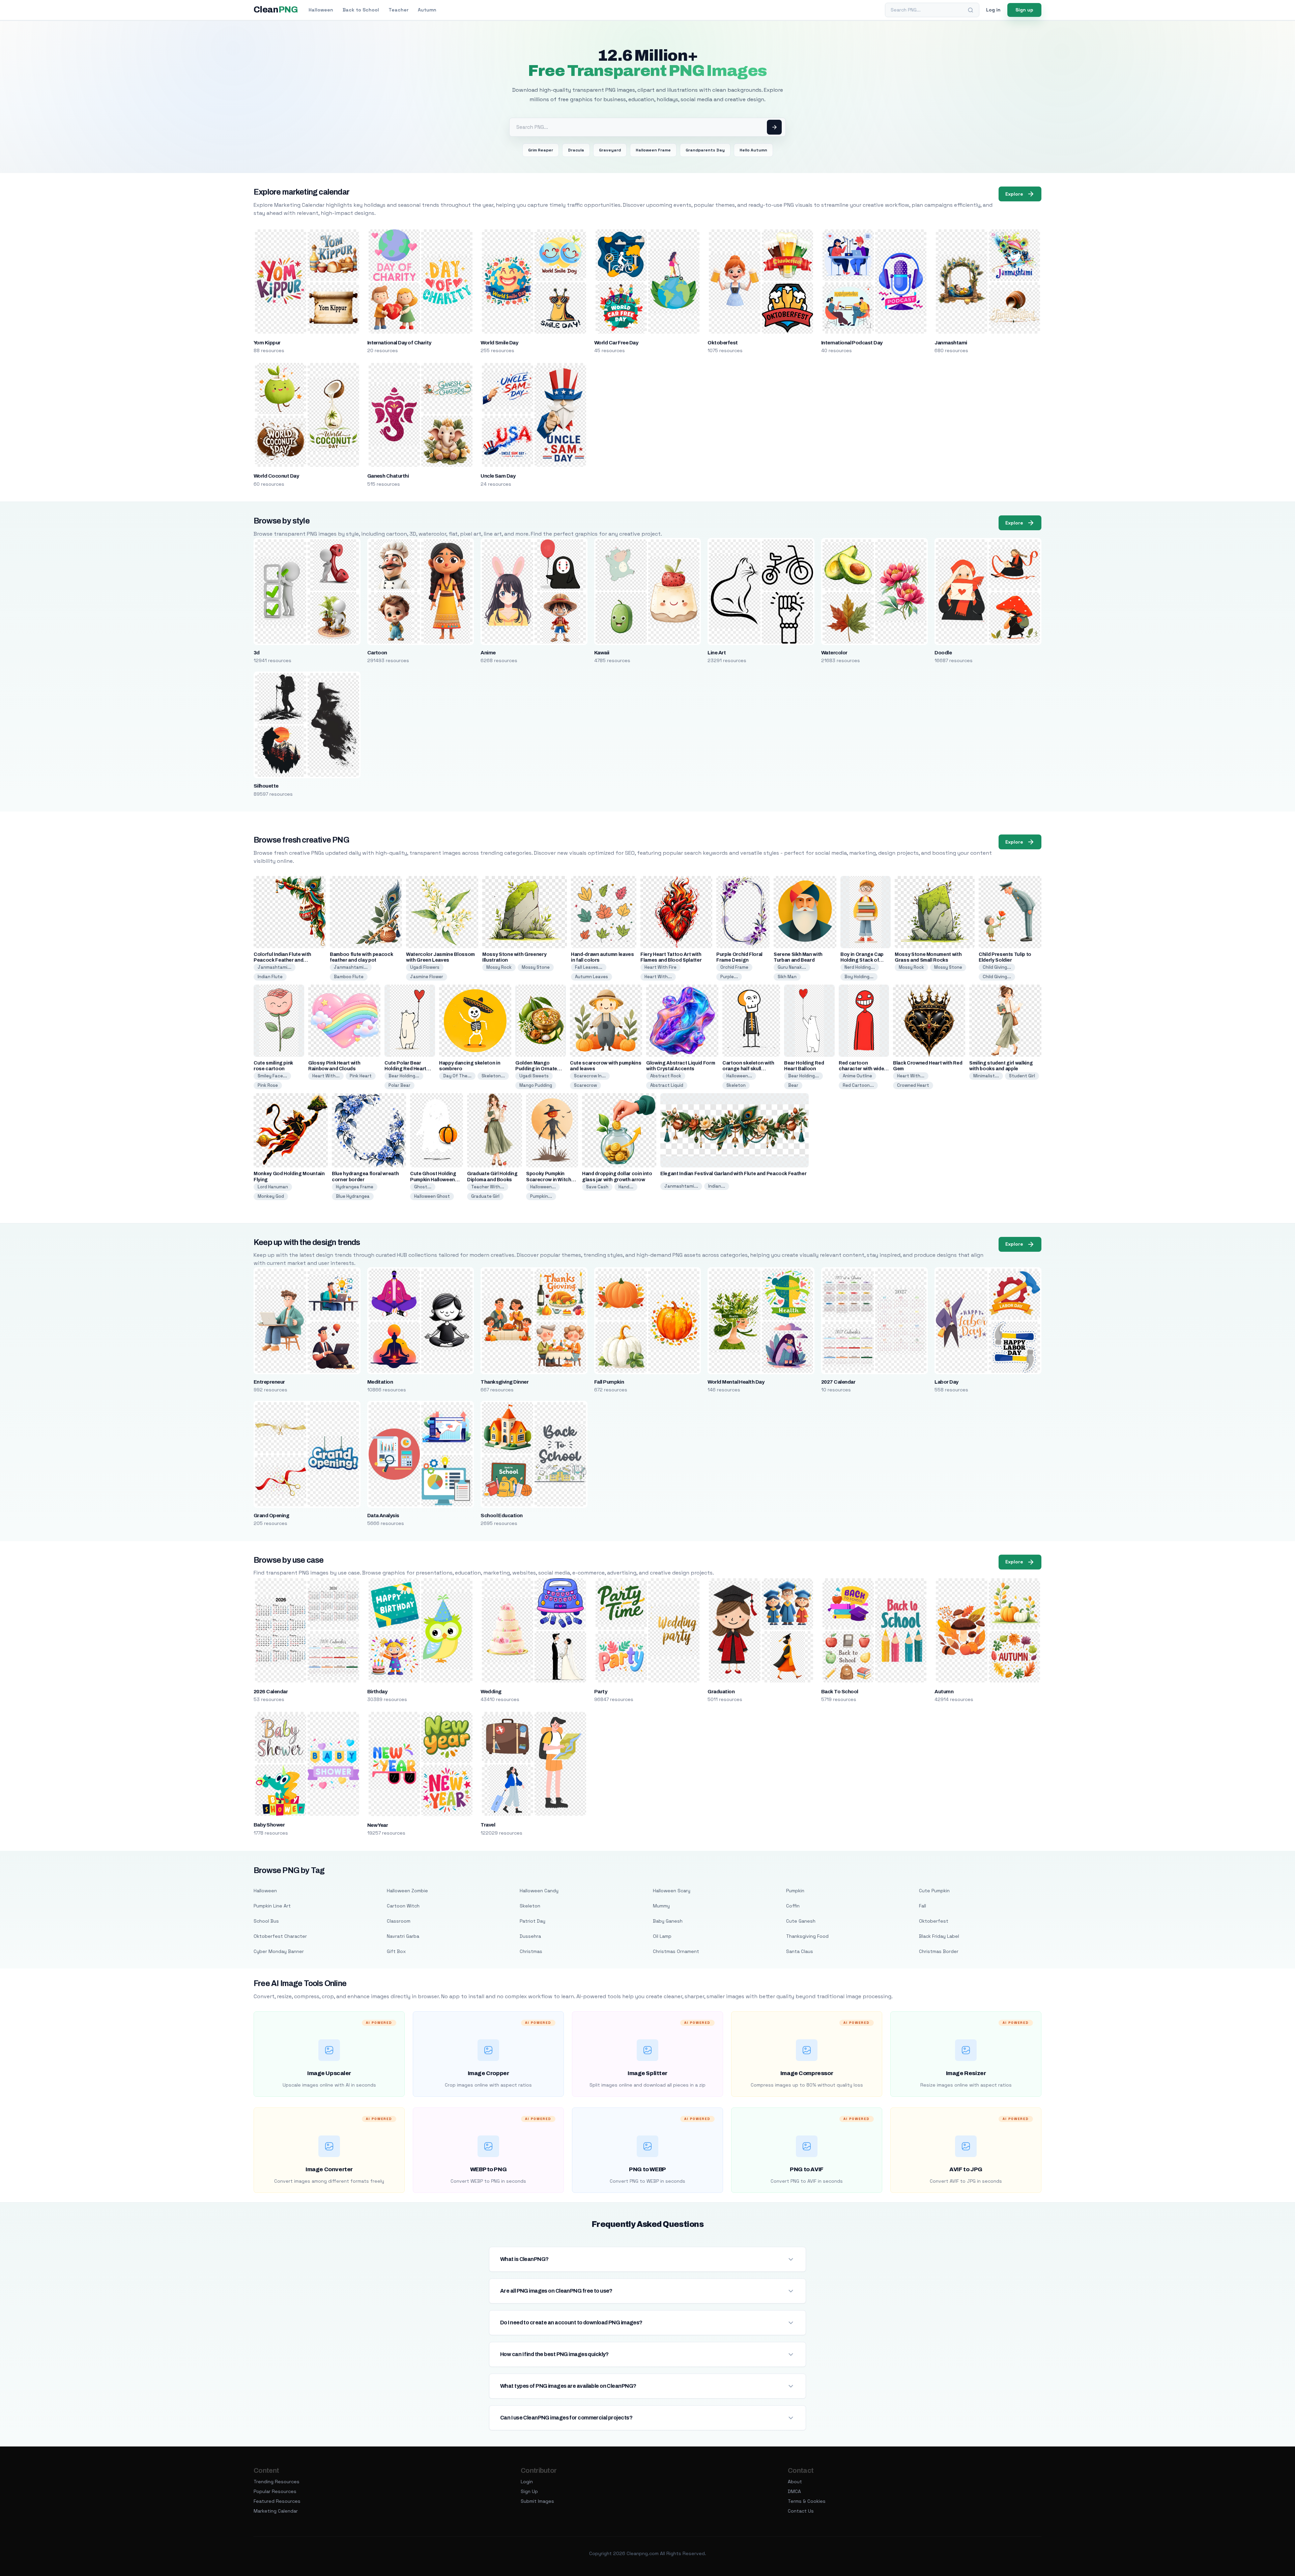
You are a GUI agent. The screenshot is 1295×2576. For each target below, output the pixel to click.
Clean (276, 10)
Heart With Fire (660, 967)
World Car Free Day (616, 343)
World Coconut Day (276, 476)
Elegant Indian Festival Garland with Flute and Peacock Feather (733, 1174)
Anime (488, 653)
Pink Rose (268, 1085)
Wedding (491, 1692)
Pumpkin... (541, 1196)
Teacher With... (488, 1187)
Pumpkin (795, 1891)
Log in (993, 10)
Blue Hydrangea (353, 1196)
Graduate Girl (485, 1196)
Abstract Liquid (667, 1085)
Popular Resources (275, 2491)
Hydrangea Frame (355, 1187)
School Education (502, 1516)
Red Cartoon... (858, 1085)
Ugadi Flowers (425, 967)
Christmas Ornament (676, 1951)
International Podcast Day (852, 343)
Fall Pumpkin (609, 1382)
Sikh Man (787, 977)
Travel (488, 1825)
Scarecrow (585, 1085)
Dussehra (530, 1936)
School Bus (266, 1921)
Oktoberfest (723, 343)
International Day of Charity (399, 343)
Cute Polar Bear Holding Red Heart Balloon (405, 1069)
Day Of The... (457, 1076)
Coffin (793, 1906)
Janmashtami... (275, 967)
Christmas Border (939, 1951)
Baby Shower (269, 1825)
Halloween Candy (539, 1891)
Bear (793, 1085)
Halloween (321, 10)
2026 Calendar (271, 1692)
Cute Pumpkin (934, 1891)
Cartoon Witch (403, 1906)
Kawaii (602, 653)
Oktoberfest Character (280, 1936)
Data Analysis (383, 1516)
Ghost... (423, 1187)
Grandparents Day (705, 150)
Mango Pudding (536, 1085)
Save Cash (597, 1187)
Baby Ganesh (668, 1921)
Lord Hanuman (273, 1187)
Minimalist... (986, 1076)
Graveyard (610, 150)
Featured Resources (277, 2501)
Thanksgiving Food (807, 1936)
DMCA (794, 2491)
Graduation (721, 1692)
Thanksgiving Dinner (505, 1382)
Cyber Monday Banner (279, 1951)
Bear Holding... (404, 1076)
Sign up (1024, 10)
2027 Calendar (838, 1382)
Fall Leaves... (589, 967)
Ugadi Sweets (534, 1076)
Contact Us (801, 2511)
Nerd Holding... (860, 967)
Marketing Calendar (276, 2511)
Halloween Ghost (432, 1196)
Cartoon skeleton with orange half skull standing (748, 1069)
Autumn (427, 10)
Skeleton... (493, 1076)
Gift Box (396, 1951)
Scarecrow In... (590, 1076)
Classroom (399, 1921)
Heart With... (658, 977)
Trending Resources (277, 2482)
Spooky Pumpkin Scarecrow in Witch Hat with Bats (549, 1179)
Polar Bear (399, 1085)
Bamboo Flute (349, 977)
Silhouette (266, 786)
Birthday (377, 1692)
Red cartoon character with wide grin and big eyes (861, 1069)
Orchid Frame (734, 967)
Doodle (943, 653)
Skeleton (736, 1085)
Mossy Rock (499, 967)
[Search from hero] (774, 127)
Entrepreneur (269, 1382)
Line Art (717, 653)
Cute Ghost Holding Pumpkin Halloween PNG (433, 1179)
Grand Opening (271, 1516)
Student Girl (1022, 1076)
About (795, 2482)
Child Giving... (997, 967)
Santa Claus (800, 1951)
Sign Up (529, 2491)
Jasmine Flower (427, 977)
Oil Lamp (662, 1936)
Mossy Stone (536, 967)
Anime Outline (857, 1076)
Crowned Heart (913, 1085)
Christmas (531, 1951)
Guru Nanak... (792, 967)
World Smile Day (499, 343)
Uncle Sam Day (498, 476)
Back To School (840, 1692)
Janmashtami (951, 343)
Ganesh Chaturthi (388, 476)
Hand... (626, 1187)
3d (257, 653)
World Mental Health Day (736, 1382)
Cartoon (377, 653)
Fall (923, 1906)
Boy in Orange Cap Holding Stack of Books (862, 960)
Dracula (576, 150)
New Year (378, 1825)
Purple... (729, 977)
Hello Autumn (753, 150)
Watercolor (834, 653)
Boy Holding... (859, 977)
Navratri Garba (403, 1936)
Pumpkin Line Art (272, 1906)
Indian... (717, 1186)
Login (527, 2482)
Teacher (398, 10)
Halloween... (739, 1076)
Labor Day (946, 1382)
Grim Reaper (541, 150)
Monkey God (271, 1196)
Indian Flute (270, 977)
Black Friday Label (939, 1936)
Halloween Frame (653, 150)
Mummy (661, 1906)
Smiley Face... (272, 1076)
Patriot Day (533, 1921)
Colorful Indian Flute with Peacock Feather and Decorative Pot (282, 960)
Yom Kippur (267, 343)
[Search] (971, 10)
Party (601, 1692)
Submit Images (537, 2501)
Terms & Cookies (807, 2501)
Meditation (380, 1382)
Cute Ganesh (801, 1921)
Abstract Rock (666, 1076)
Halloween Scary (672, 1891)
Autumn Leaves (592, 977)
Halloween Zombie (407, 1891)
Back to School (361, 10)
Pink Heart (361, 1076)
